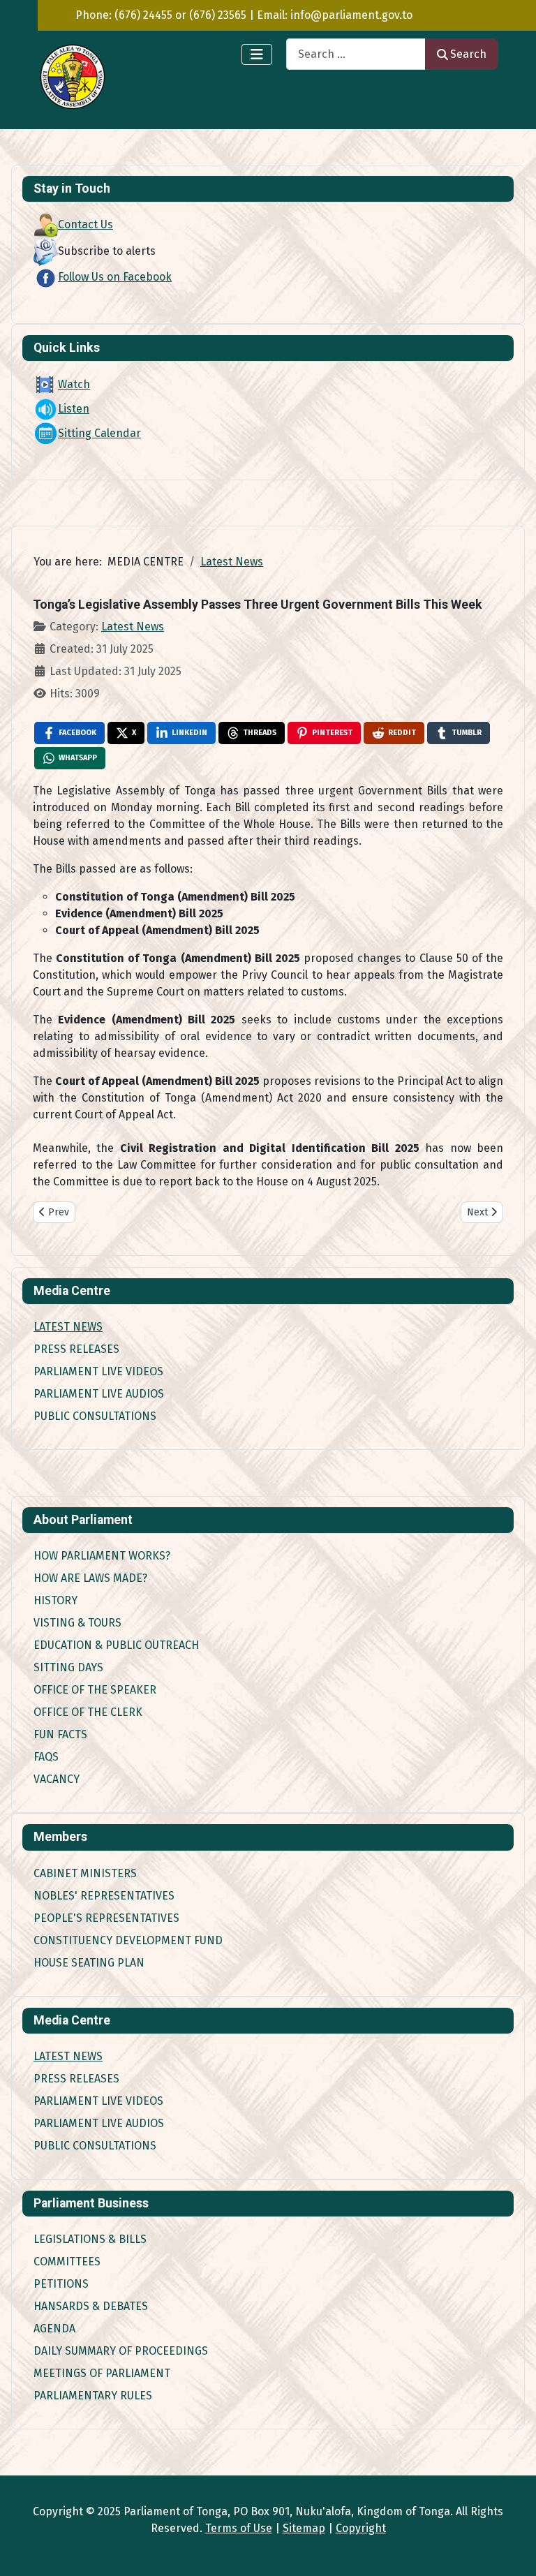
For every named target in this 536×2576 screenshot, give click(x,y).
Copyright (361, 2528)
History (55, 1600)
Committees (67, 2262)
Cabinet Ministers (85, 1873)
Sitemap (304, 2528)
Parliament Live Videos (98, 1371)
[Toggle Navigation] (257, 54)
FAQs (46, 1757)
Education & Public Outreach (116, 1645)
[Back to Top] (512, 2550)
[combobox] (356, 54)
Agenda (54, 2329)
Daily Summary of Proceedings (121, 2351)
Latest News (68, 1327)
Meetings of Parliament (102, 2373)
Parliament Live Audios (99, 1394)
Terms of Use (239, 2528)
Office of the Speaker (95, 1690)
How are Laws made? (90, 1578)
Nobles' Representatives (104, 1896)
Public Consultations (95, 1416)
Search (468, 54)
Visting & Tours (77, 1623)
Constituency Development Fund (128, 1940)
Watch (74, 384)
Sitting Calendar (99, 433)
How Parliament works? (102, 1556)
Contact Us (85, 224)
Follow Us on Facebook (115, 277)
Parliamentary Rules (93, 2396)
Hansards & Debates (91, 2306)
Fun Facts (60, 1734)
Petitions (61, 2284)
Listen (74, 409)
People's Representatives (106, 1918)
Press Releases (76, 1349)
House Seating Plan (89, 1963)
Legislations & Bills (90, 2239)
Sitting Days (68, 1667)
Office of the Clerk (88, 1712)
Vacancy (57, 1779)
